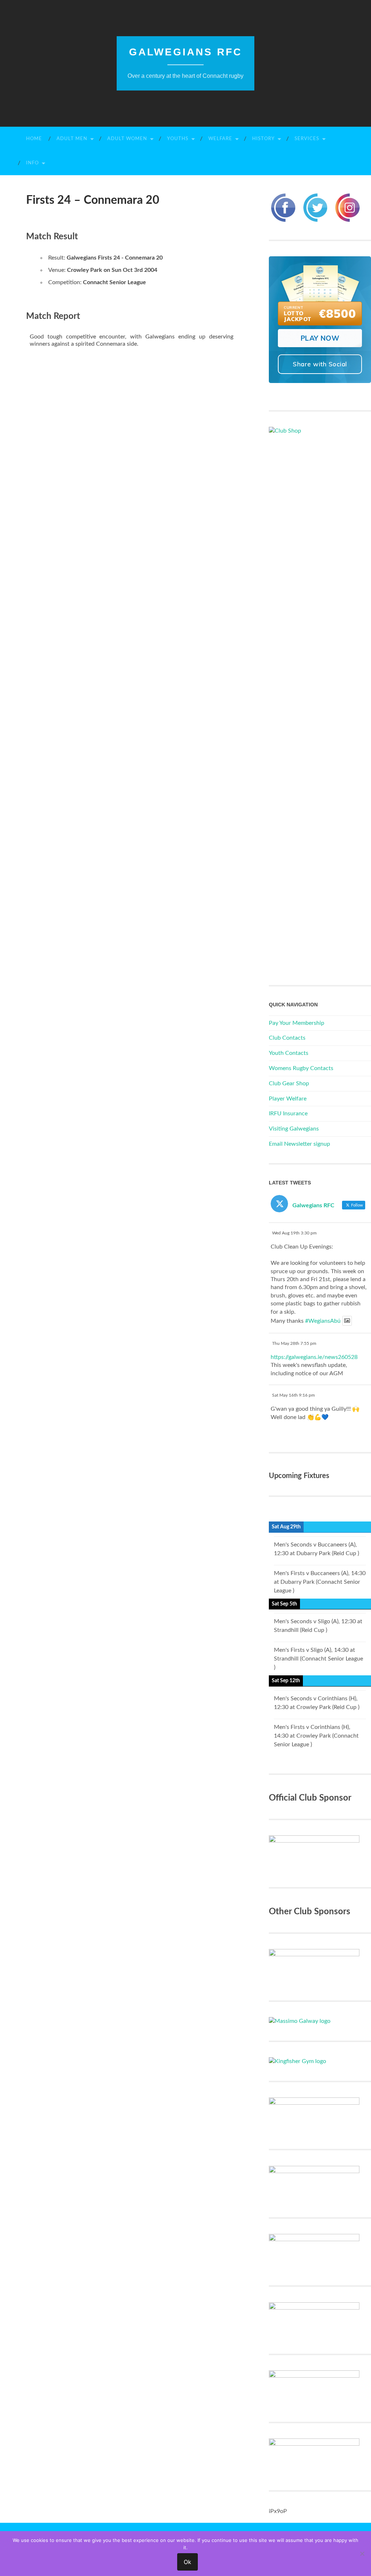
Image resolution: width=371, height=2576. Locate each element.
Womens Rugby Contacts (301, 1068)
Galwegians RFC (185, 52)
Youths (178, 139)
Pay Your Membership (297, 1023)
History (263, 139)
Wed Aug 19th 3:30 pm (294, 1233)
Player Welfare (288, 1099)
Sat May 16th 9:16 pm (293, 1395)
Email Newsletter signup (299, 1144)
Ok (187, 2562)
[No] (362, 2554)
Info (32, 163)
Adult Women (127, 139)
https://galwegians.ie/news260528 (314, 1357)
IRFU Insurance (288, 1114)
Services (307, 139)
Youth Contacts (289, 1053)
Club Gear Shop (289, 1083)
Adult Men (72, 139)
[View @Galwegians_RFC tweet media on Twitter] (347, 1321)
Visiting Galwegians (294, 1129)
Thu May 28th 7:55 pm (294, 1343)
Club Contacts (287, 1038)
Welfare (220, 139)
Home (34, 139)
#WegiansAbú (323, 1321)
